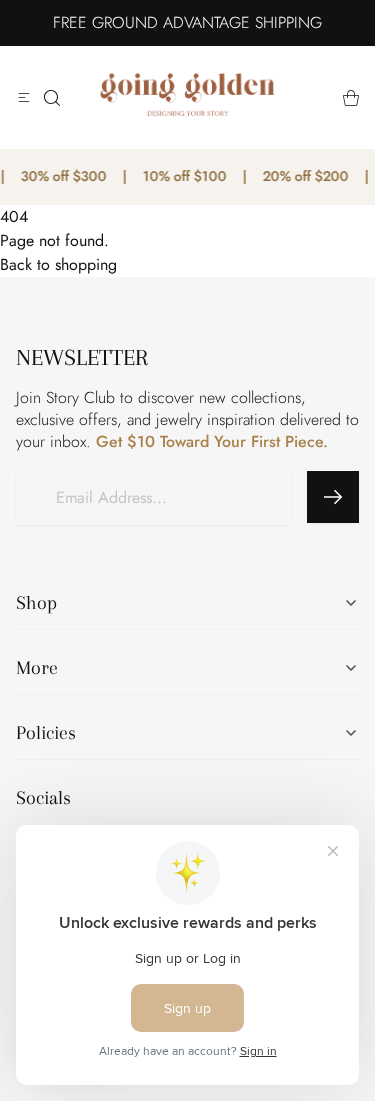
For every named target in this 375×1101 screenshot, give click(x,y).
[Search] (52, 98)
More (37, 668)
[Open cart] (351, 98)
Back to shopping (58, 264)
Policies (46, 733)
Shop (36, 603)
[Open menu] (24, 98)
